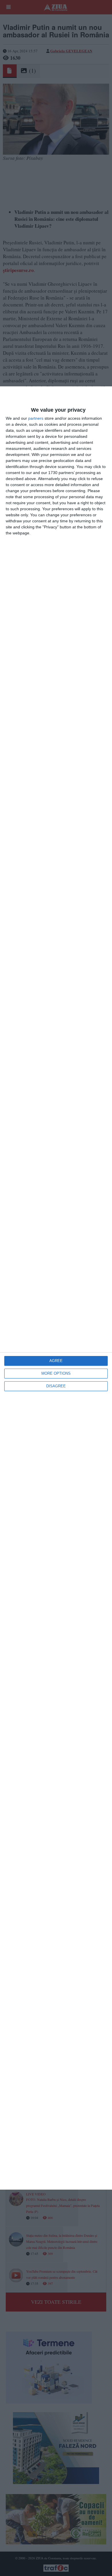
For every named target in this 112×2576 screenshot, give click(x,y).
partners (36, 418)
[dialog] (56, 1288)
